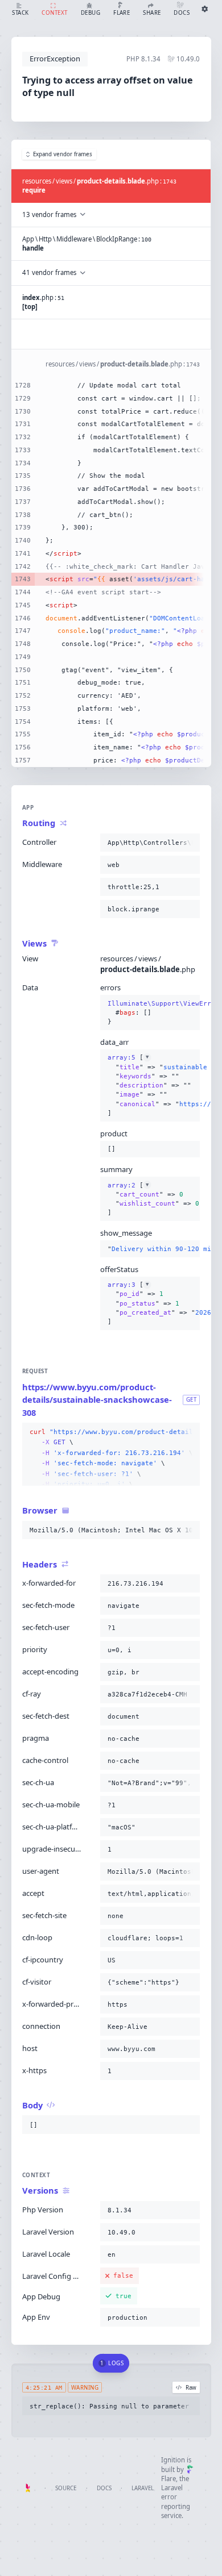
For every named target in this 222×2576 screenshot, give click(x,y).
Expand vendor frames (63, 154)
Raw (191, 2388)
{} (150, 1013)
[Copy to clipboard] (189, 843)
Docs (104, 2488)
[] (150, 1085)
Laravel (143, 2488)
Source (66, 2488)
